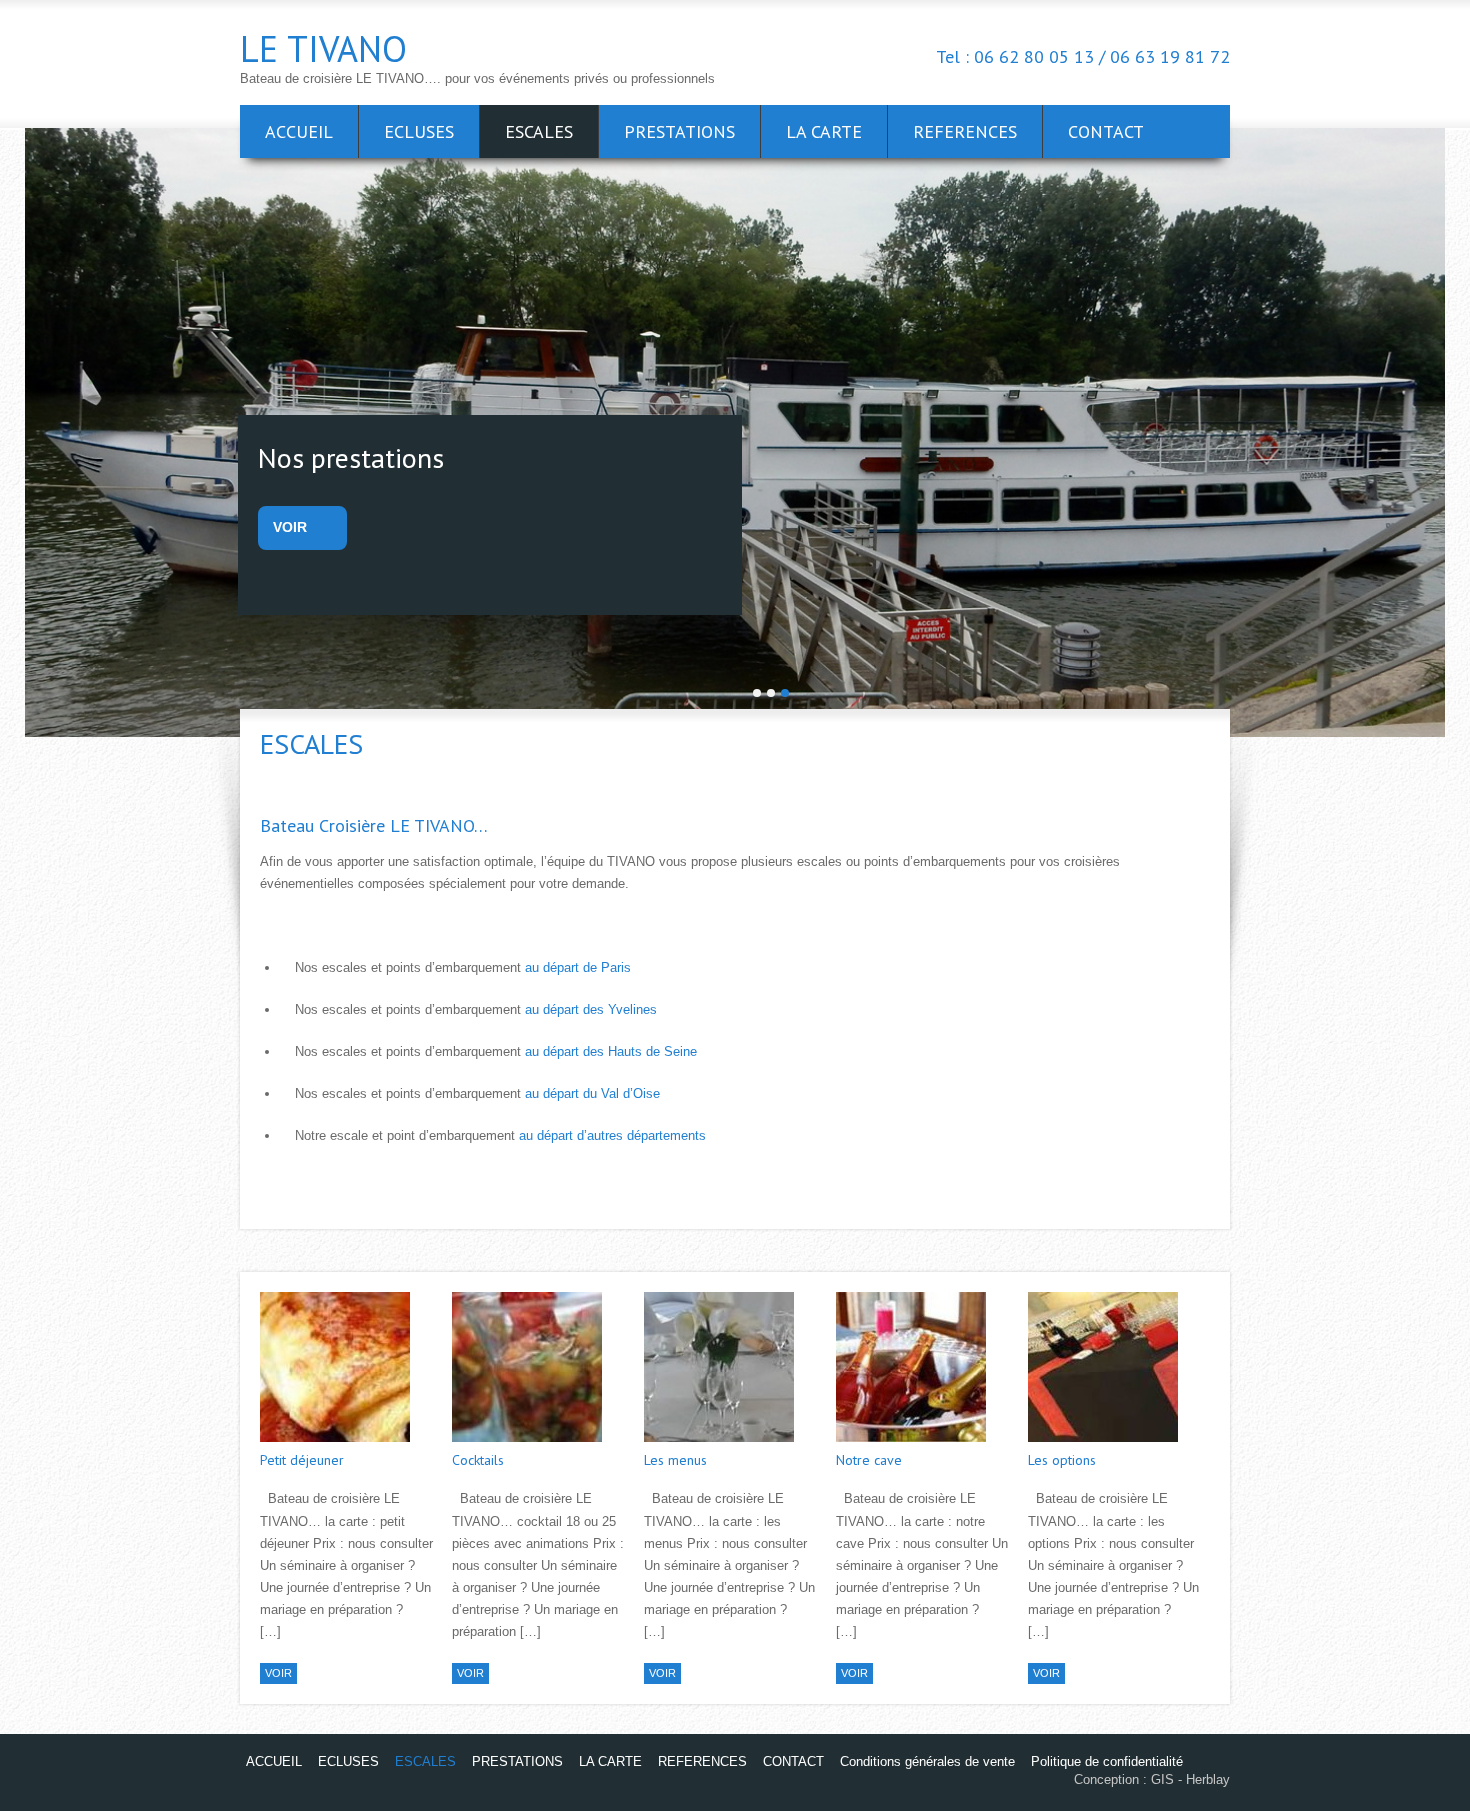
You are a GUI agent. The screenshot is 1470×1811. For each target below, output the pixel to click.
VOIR (290, 527)
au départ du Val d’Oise (592, 1093)
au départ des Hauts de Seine (611, 1051)
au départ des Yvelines (591, 1009)
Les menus (675, 1460)
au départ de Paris (578, 967)
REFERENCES (965, 131)
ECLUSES (419, 131)
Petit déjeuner (302, 1460)
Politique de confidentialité (1107, 1761)
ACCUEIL (299, 131)
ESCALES (539, 131)
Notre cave (869, 1460)
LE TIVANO (323, 48)
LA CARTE (824, 131)
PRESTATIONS (679, 131)
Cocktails (478, 1460)
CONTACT (1106, 131)
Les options (1062, 1460)
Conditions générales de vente (927, 1761)
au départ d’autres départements (612, 1135)
